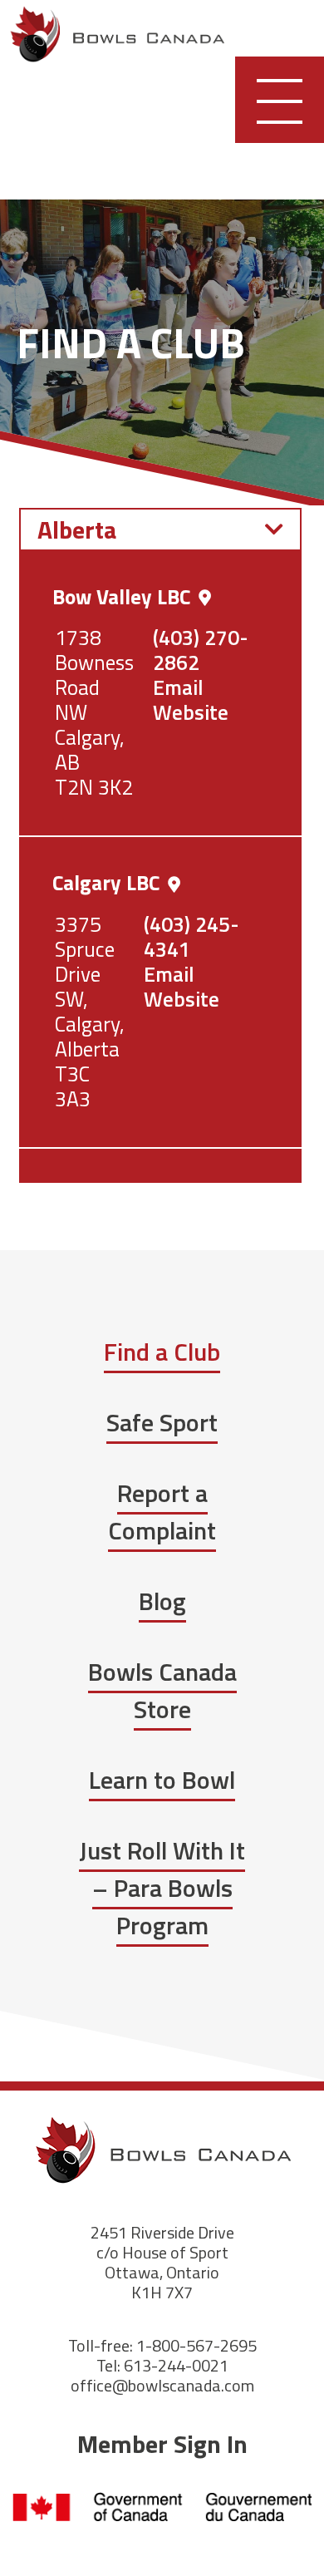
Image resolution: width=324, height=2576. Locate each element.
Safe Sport (162, 1422)
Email (178, 687)
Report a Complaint (162, 1512)
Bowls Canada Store (162, 1690)
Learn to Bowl (162, 1780)
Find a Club (162, 1352)
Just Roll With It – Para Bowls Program (162, 1888)
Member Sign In (162, 2444)
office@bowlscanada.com (162, 2385)
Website (191, 712)
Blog (162, 1601)
